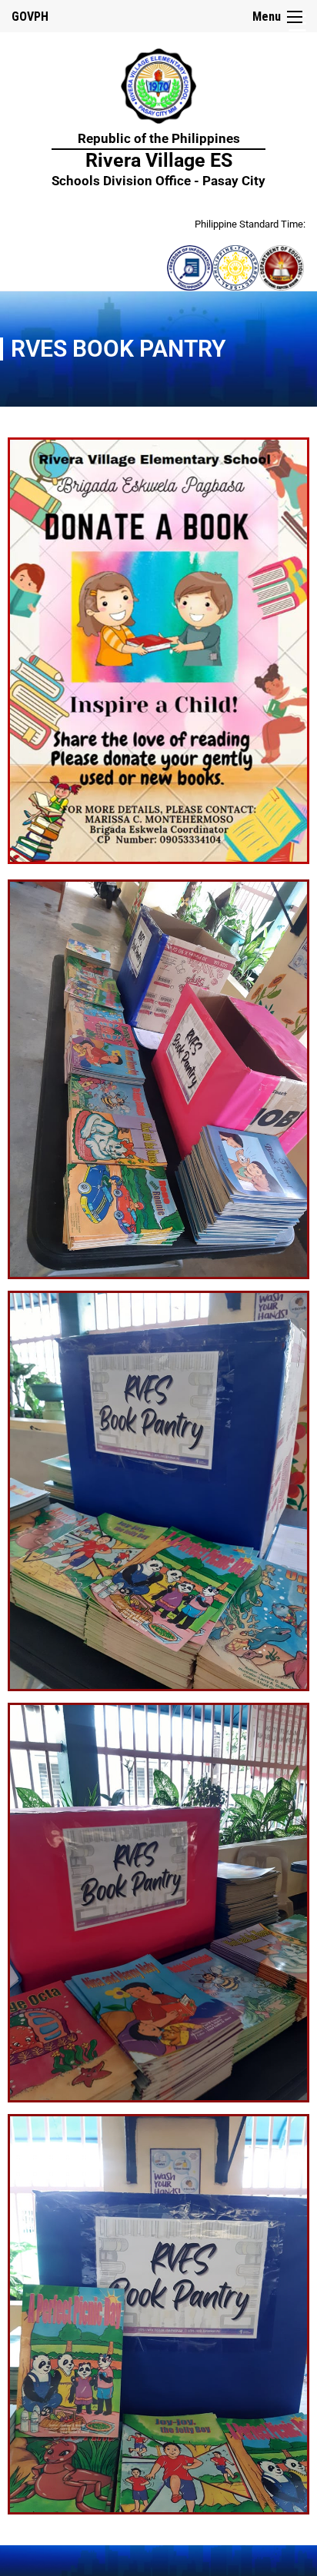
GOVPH (30, 17)
